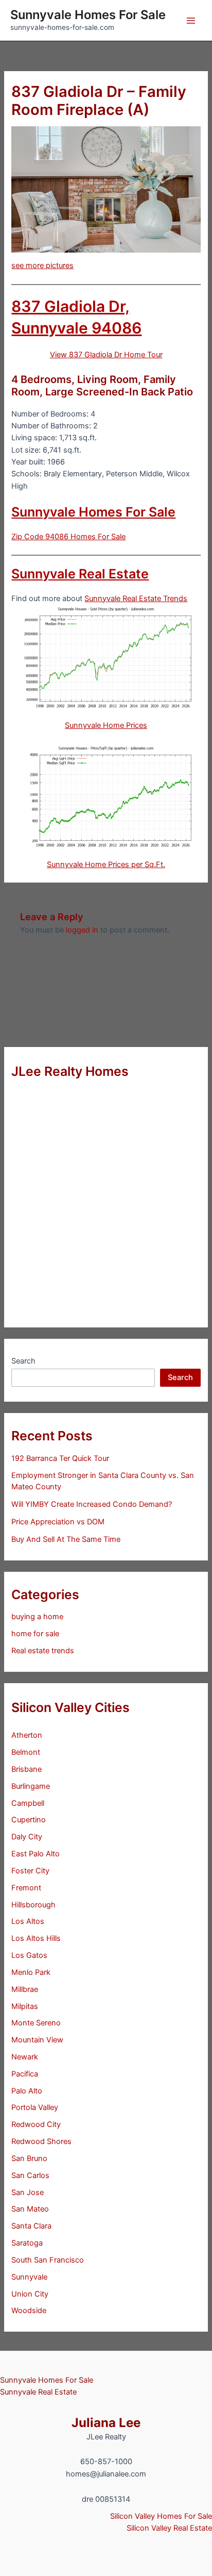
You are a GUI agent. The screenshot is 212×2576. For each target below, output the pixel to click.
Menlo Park (31, 1972)
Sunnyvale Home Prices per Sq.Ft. (106, 865)
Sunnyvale (29, 2277)
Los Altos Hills (36, 1938)
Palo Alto (27, 2091)
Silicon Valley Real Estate (169, 2528)
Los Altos (28, 1921)
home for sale (35, 1634)
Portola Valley (35, 2107)
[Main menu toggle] (191, 21)
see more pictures (42, 265)
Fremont (26, 1888)
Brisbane (26, 1769)
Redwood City (36, 2124)
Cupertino (29, 1820)
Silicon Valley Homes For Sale (161, 2516)
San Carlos (30, 2175)
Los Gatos (29, 1955)
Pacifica (25, 2074)
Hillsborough (33, 1905)
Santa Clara (31, 2226)
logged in (82, 930)
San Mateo (30, 2209)
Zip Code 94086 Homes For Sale (68, 537)
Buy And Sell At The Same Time (66, 1539)
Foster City (30, 1871)
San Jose (28, 2192)
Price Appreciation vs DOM (58, 1522)
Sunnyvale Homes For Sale (88, 15)
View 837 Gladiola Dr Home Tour (106, 355)
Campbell (28, 1803)
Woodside (29, 2311)
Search (23, 1361)
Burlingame (31, 1786)
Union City (30, 2294)
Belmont (26, 1752)
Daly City (27, 1837)
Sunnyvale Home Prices (106, 725)
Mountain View (37, 2040)
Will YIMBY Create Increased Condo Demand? (92, 1504)
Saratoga (27, 2243)
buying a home (37, 1617)
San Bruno (29, 2158)
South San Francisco (48, 2260)
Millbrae (25, 1989)
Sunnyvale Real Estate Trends (136, 599)
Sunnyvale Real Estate (80, 574)
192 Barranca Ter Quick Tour (60, 1458)
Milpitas (25, 2006)
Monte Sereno (36, 2023)
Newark (25, 2057)
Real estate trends (43, 1651)
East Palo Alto (36, 1854)
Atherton (27, 1735)
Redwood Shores (41, 2141)
